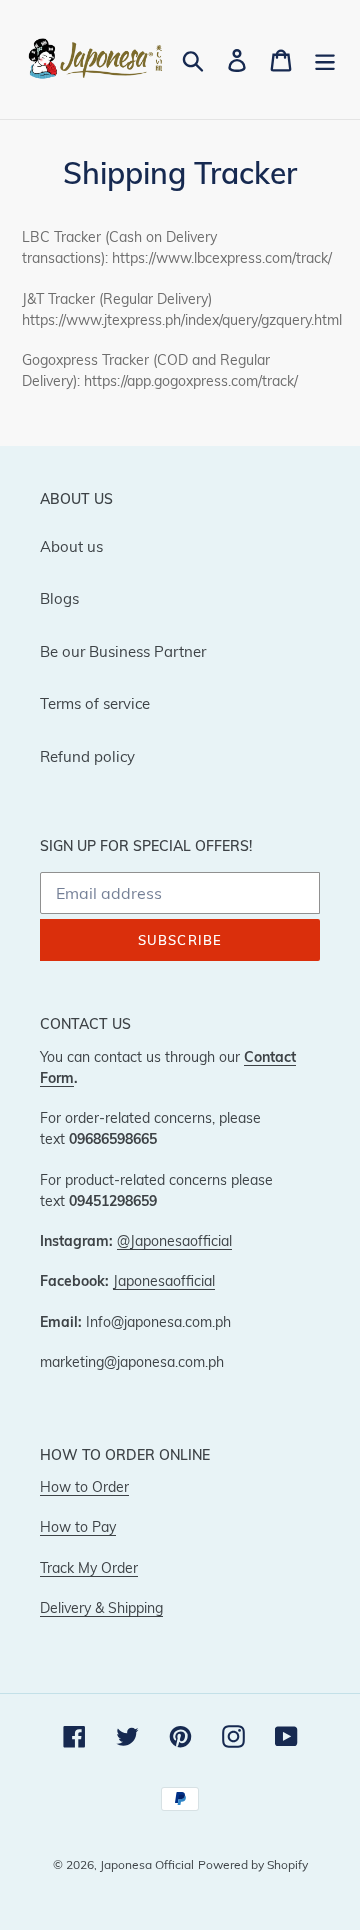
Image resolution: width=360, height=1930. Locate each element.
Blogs (59, 598)
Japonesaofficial (164, 1280)
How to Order (84, 1486)
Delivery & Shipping (101, 1607)
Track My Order (89, 1567)
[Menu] (325, 60)
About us (71, 546)
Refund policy (87, 756)
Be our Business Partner (123, 651)
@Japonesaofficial (174, 1240)
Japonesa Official (147, 1864)
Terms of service (95, 703)
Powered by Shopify (253, 1864)
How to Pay (78, 1526)
